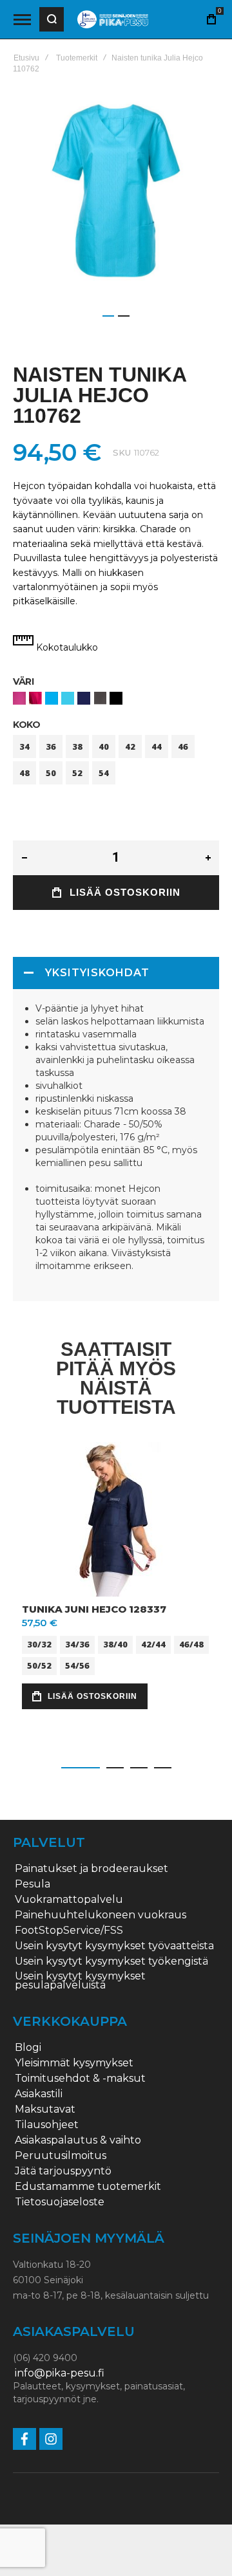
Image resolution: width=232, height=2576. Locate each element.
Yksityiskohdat (97, 973)
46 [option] (183, 746)
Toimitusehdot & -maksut (80, 2079)
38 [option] (77, 746)
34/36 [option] (77, 1644)
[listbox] (116, 700)
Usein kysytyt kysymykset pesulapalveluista (80, 1981)
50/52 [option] (39, 1665)
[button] (108, 316)
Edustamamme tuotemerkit (88, 2187)
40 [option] (104, 746)
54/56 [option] (77, 1665)
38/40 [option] (115, 1644)
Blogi (28, 2048)
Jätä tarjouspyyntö (63, 2171)
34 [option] (24, 746)
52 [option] (77, 773)
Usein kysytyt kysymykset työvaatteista (114, 1946)
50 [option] (51, 773)
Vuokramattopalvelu (69, 1900)
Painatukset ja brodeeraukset (92, 1869)
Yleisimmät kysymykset (74, 2063)
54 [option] (104, 773)
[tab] (116, 973)
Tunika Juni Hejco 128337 (94, 1609)
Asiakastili (39, 2094)
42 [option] (130, 746)
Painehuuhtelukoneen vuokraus (101, 1915)
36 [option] (51, 746)
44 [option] (157, 746)
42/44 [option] (153, 1644)
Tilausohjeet (47, 2125)
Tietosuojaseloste (60, 2202)
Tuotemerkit (77, 58)
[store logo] (113, 20)
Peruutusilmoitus (61, 2156)
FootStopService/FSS (69, 1931)
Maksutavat (45, 2109)
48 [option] (24, 773)
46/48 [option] (191, 1644)
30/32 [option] (39, 1644)
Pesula (33, 1884)
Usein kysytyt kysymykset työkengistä (111, 1961)
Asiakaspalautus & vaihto (78, 2140)
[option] (19, 698)
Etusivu (26, 58)
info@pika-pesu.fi (60, 2373)
